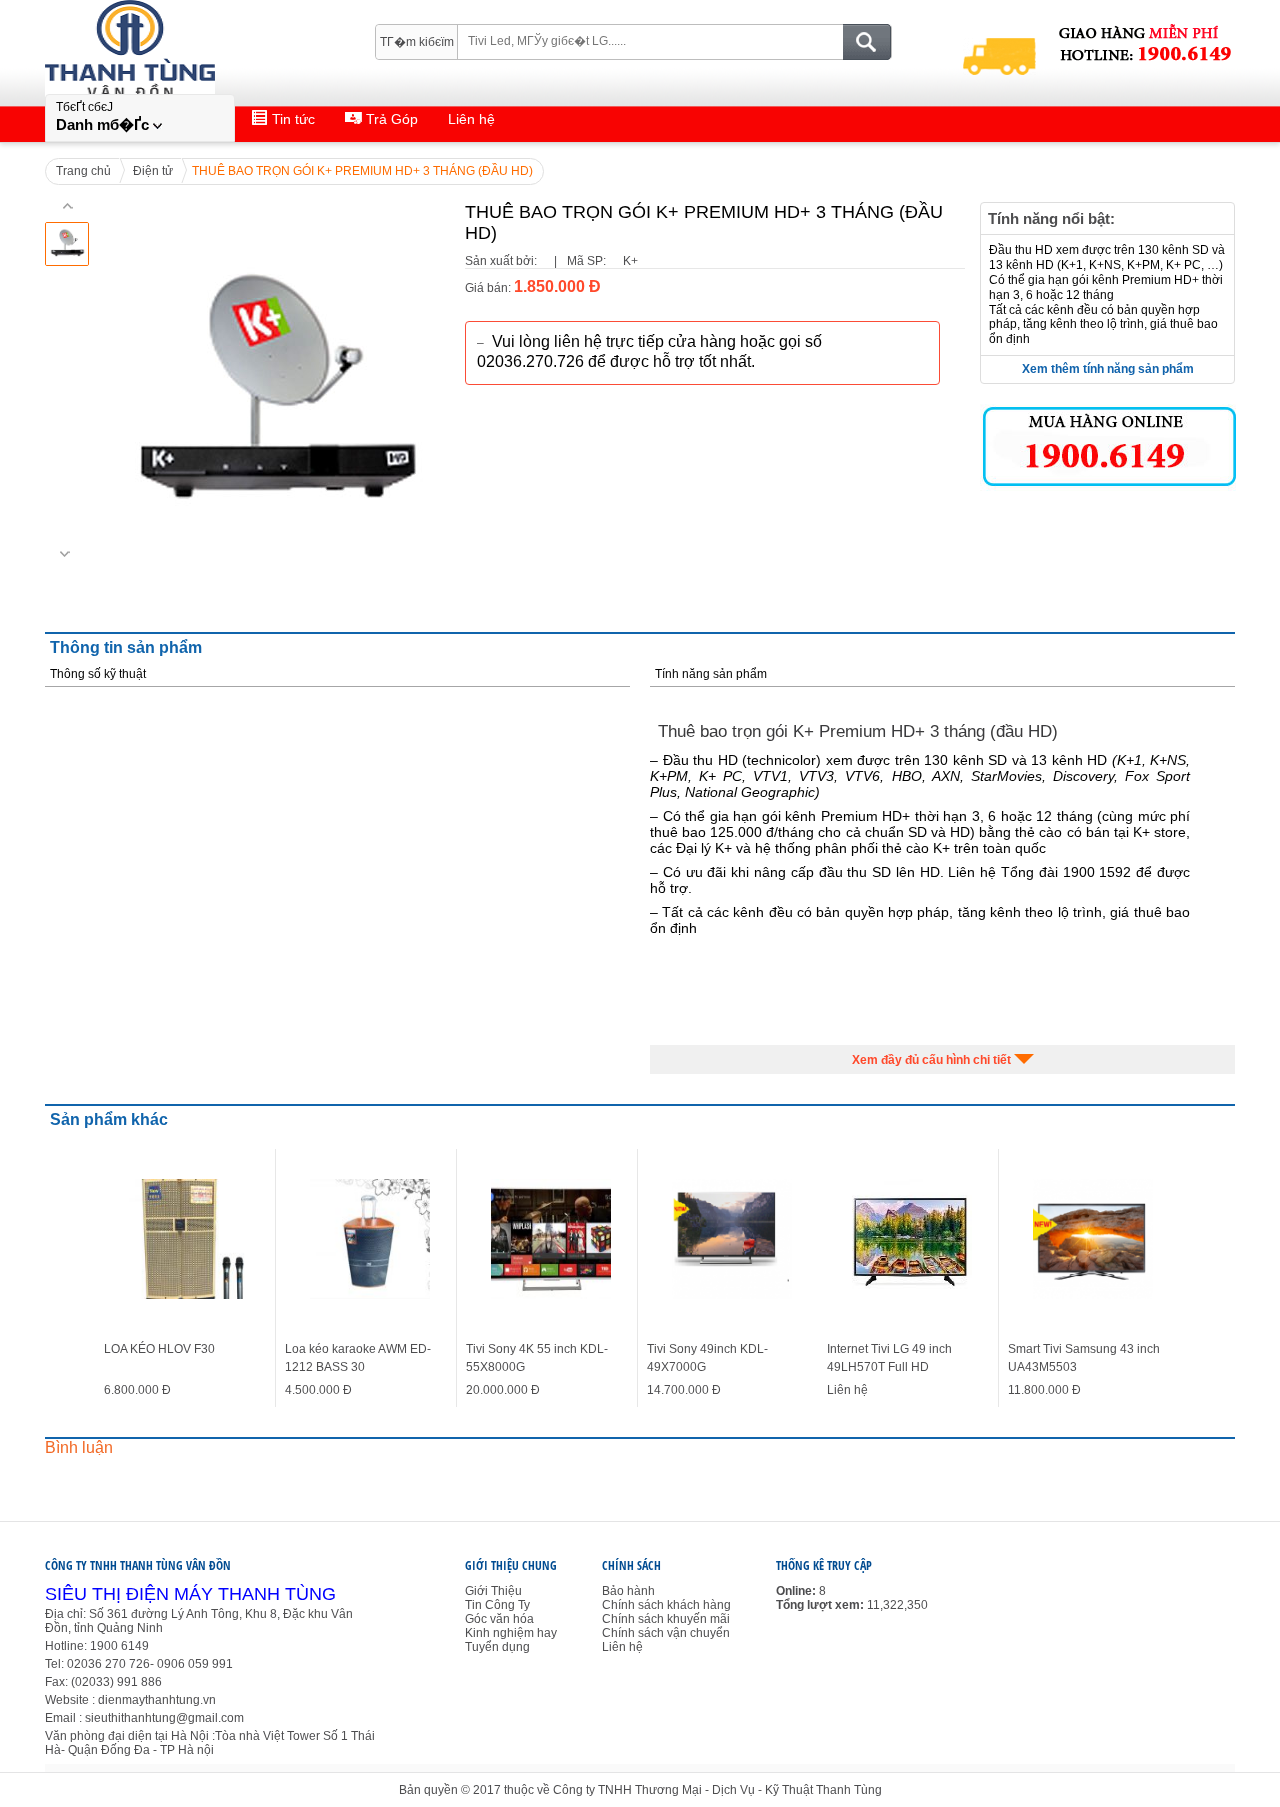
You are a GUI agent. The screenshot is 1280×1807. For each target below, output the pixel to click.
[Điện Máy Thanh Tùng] (179, 31)
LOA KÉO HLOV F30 (159, 1349)
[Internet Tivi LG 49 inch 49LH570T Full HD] (912, 1239)
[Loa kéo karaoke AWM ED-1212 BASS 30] (370, 1239)
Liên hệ (622, 1647)
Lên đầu (1252, 1760)
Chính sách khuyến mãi (666, 1619)
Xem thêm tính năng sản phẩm (1108, 369)
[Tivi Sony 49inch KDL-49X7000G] (732, 1239)
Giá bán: (488, 288)
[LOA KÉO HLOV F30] (189, 1239)
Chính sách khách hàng (666, 1605)
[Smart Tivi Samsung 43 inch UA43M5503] (1093, 1239)
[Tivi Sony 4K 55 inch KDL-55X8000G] (551, 1239)
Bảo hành (628, 1591)
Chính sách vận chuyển (666, 1633)
